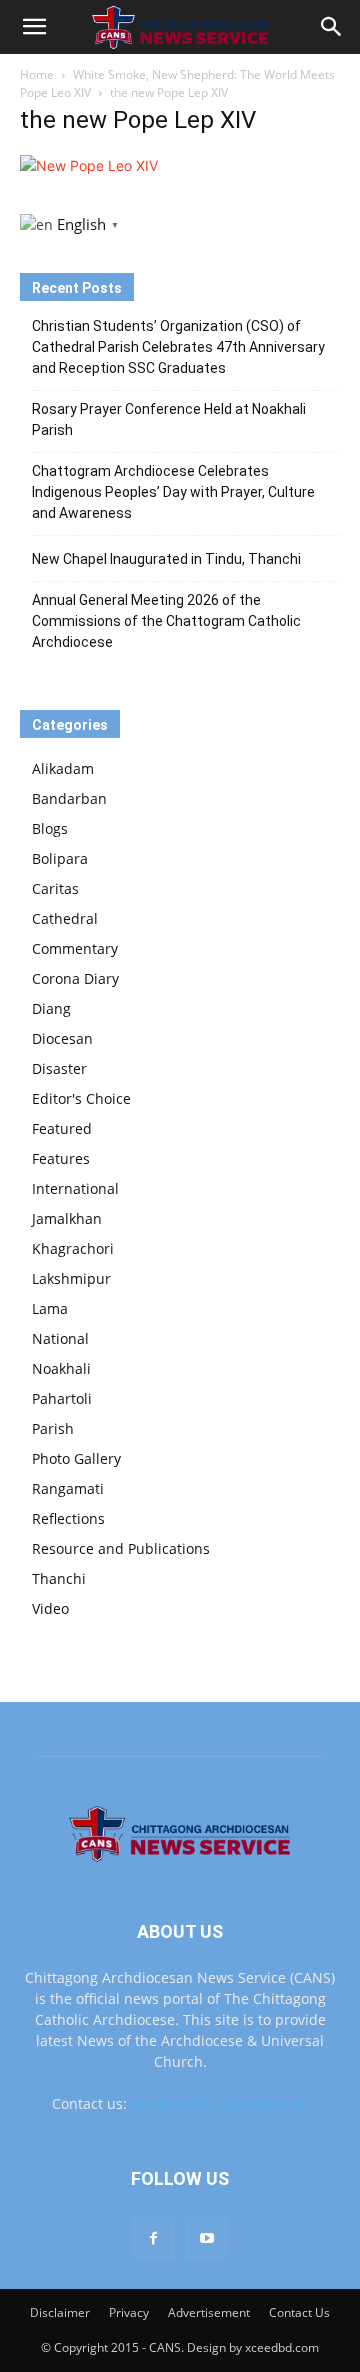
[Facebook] (153, 2239)
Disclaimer (60, 2312)
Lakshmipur (71, 1278)
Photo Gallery (76, 1458)
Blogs (50, 828)
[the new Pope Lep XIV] (89, 165)
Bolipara (60, 858)
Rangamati (68, 1488)
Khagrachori (73, 1248)
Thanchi (59, 1578)
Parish (53, 1428)
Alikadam (63, 768)
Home (37, 74)
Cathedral (65, 918)
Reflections (68, 1518)
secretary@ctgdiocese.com (220, 2103)
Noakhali (61, 1368)
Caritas (55, 888)
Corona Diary (75, 978)
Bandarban (69, 798)
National (60, 1338)
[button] (34, 27)
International (75, 1188)
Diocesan (62, 1038)
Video (50, 1608)
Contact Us (299, 2312)
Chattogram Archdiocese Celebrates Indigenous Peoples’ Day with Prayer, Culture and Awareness (173, 492)
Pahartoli (62, 1398)
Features (61, 1158)
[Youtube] (207, 2239)
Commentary (75, 948)
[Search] (332, 27)
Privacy (129, 2312)
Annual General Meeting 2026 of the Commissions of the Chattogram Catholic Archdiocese (166, 621)
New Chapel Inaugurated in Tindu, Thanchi (166, 559)
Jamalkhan (67, 1218)
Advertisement (209, 2312)
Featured (62, 1128)
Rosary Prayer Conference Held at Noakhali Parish (169, 419)
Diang (51, 1008)
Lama (50, 1308)
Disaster (59, 1068)
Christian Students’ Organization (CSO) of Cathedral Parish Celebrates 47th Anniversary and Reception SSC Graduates (178, 347)
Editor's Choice (81, 1098)
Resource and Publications (121, 1548)
